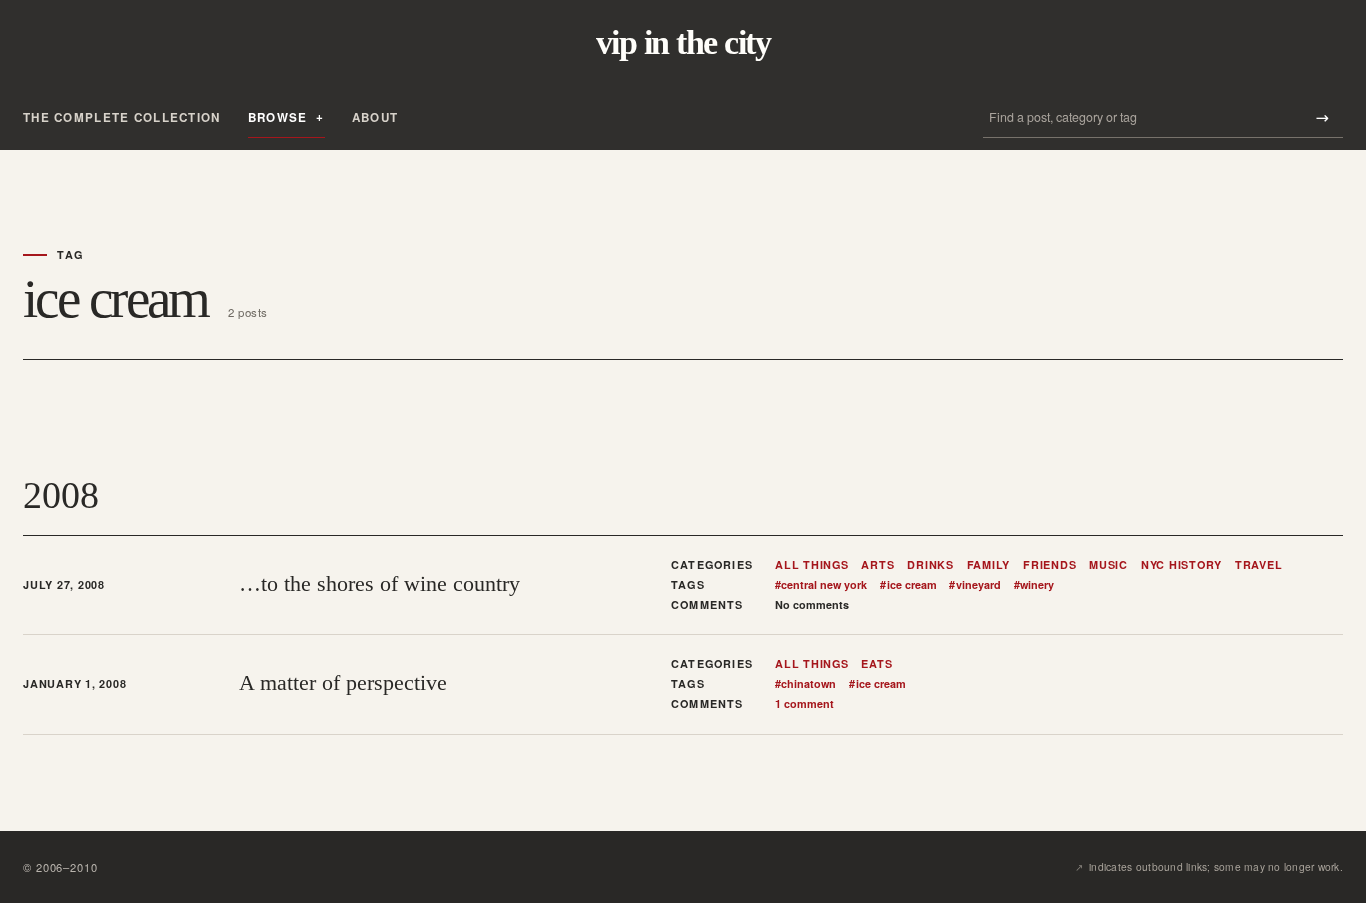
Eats (876, 664)
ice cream (908, 585)
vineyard (974, 585)
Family (989, 565)
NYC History (1181, 565)
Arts (877, 565)
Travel (1259, 565)
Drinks (930, 565)
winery (1034, 585)
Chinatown (805, 684)
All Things (812, 565)
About (375, 117)
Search (1322, 117)
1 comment (804, 703)
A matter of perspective (343, 682)
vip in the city (683, 43)
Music (1108, 565)
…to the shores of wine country (379, 583)
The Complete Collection (122, 117)
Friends (1049, 565)
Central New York (821, 585)
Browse (278, 117)
